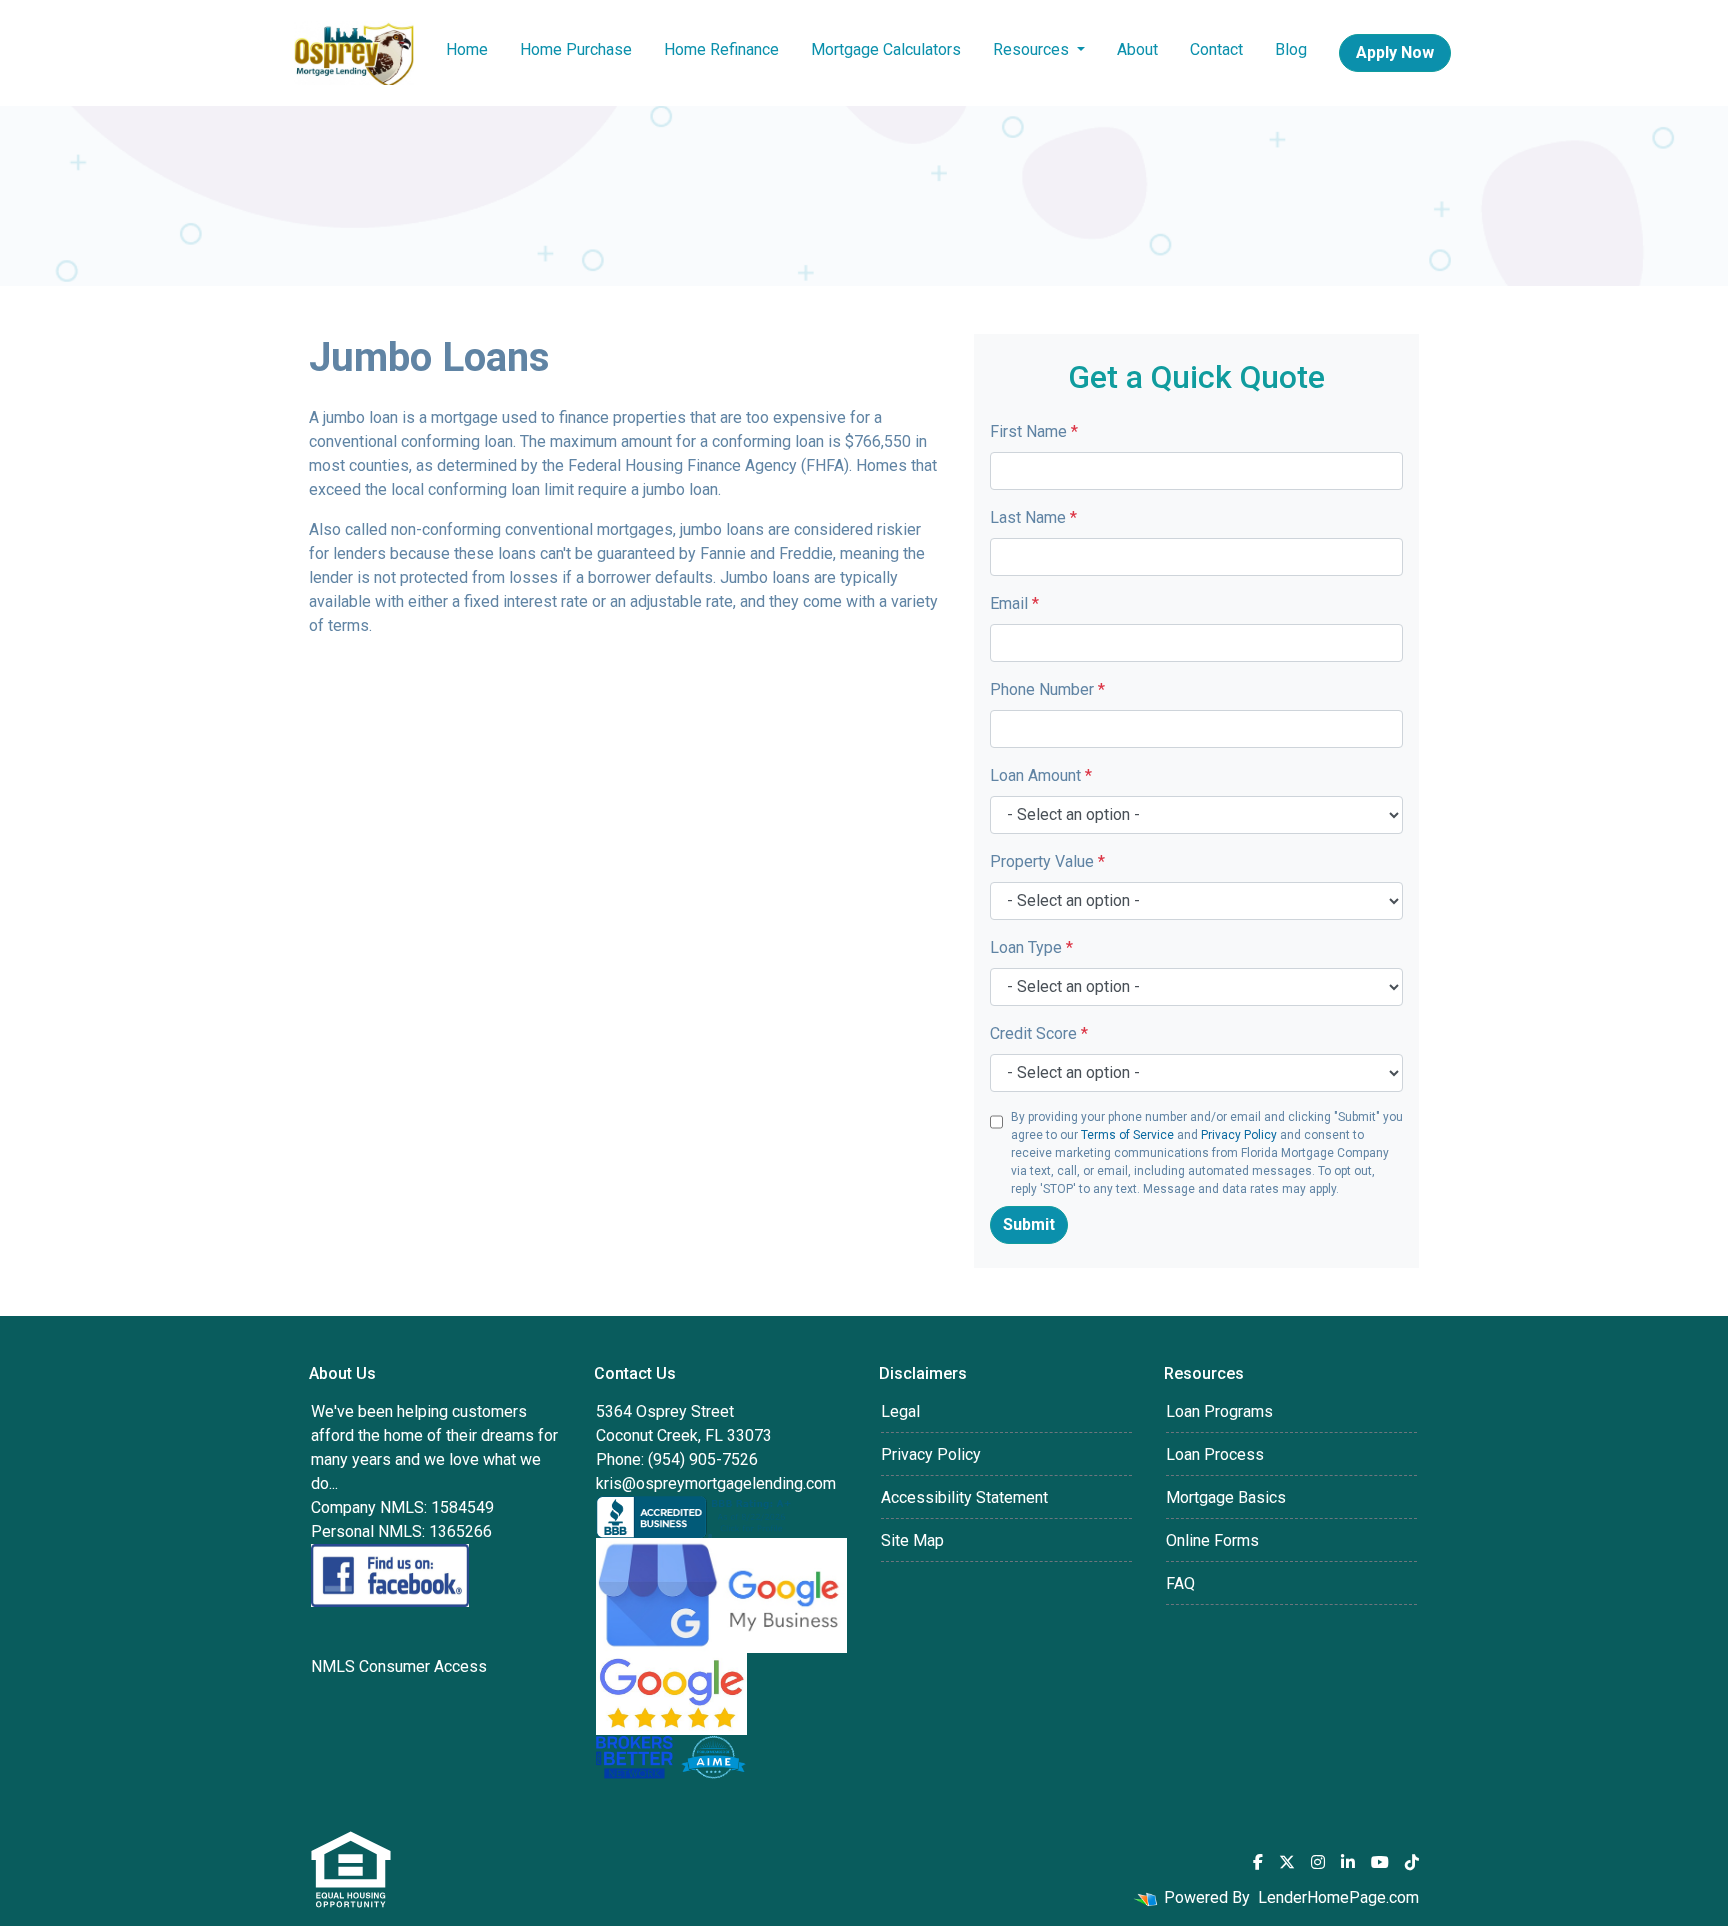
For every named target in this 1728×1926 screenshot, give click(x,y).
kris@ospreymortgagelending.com (716, 1483)
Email (1014, 603)
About (1137, 49)
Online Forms (1212, 1540)
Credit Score (1039, 1033)
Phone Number (1047, 689)
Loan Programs (1219, 1411)
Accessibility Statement (964, 1497)
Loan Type (1031, 947)
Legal (900, 1411)
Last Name (1033, 517)
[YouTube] (1380, 1862)
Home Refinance (721, 49)
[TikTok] (1412, 1862)
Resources (1033, 49)
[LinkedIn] (1348, 1862)
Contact (1216, 49)
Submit (1029, 1224)
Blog (1291, 49)
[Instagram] (1318, 1862)
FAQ (1180, 1583)
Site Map (912, 1540)
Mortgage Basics (1226, 1497)
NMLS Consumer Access (399, 1666)
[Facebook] (1258, 1862)
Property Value (1047, 861)
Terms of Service (1127, 1135)
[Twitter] (1287, 1862)
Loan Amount (1041, 775)
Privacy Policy (1239, 1135)
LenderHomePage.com (1338, 1897)
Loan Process (1215, 1454)
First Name (1034, 431)
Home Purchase (576, 49)
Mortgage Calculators (886, 49)
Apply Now (1395, 52)
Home (467, 49)
